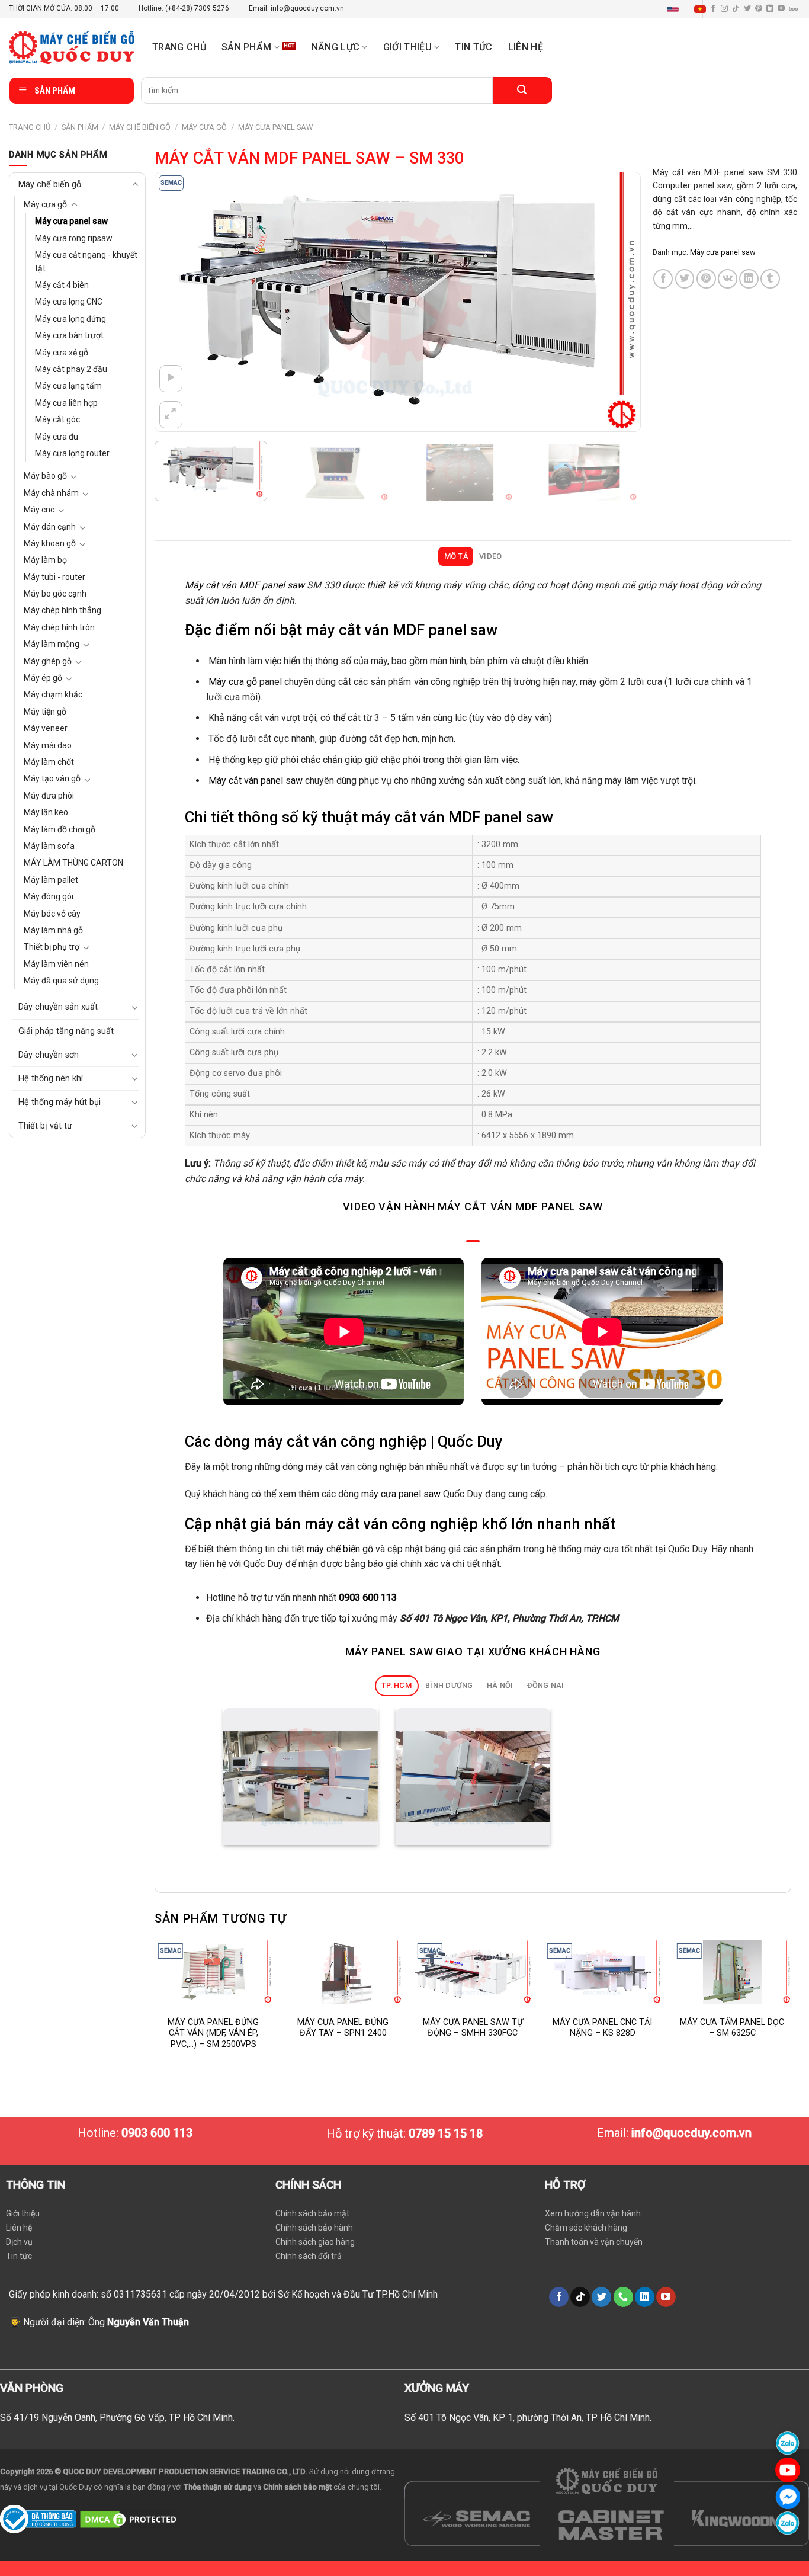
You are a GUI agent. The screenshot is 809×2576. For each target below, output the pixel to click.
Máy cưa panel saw (275, 127)
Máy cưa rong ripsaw (74, 238)
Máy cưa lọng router (72, 453)
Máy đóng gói (49, 896)
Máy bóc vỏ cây (52, 914)
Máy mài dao (48, 745)
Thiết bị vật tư (45, 1126)
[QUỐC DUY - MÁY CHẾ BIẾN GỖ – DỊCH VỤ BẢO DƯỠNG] (72, 47)
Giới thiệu (23, 2213)
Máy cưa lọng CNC (69, 302)
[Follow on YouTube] (781, 9)
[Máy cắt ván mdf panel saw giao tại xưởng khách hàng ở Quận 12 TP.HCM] (301, 1777)
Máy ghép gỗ (48, 661)
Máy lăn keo (46, 812)
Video (490, 556)
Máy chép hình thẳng (62, 610)
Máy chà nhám (51, 493)
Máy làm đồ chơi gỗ (60, 829)
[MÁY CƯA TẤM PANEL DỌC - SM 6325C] (732, 1972)
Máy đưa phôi (49, 796)
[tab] (456, 556)
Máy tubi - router (54, 577)
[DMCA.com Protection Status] (130, 2518)
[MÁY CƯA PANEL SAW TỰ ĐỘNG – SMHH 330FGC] (473, 1972)
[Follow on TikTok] (736, 9)
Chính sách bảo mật (312, 2213)
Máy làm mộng (52, 644)
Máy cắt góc (57, 419)
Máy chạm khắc (53, 694)
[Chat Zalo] (788, 2443)
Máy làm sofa (49, 846)
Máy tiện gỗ (45, 712)
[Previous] (179, 302)
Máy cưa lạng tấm (68, 386)
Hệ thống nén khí (51, 1079)
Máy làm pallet (51, 880)
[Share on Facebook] (663, 279)
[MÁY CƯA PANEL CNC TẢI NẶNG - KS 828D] (603, 1972)
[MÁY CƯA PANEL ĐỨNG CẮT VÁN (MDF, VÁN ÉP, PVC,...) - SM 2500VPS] (214, 1972)
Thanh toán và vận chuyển (594, 2242)
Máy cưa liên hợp (66, 403)
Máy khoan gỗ (50, 543)
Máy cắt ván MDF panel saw (245, 585)
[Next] (615, 302)
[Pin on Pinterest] (706, 279)
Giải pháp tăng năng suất (66, 1031)
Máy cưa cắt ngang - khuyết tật (86, 261)
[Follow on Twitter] (747, 9)
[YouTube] (788, 2470)
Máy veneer (46, 728)
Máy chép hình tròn (59, 627)
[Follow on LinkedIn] (770, 9)
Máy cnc (39, 510)
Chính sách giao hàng (315, 2242)
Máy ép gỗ (43, 678)
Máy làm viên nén (56, 964)
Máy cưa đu (57, 437)
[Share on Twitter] (685, 279)
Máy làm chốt (49, 762)
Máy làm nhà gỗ (53, 930)
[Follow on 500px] (793, 9)
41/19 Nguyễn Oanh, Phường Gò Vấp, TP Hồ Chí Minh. (124, 2418)
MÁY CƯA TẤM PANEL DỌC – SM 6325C (732, 2028)
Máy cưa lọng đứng (70, 319)
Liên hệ (526, 47)
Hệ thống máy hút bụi (60, 1102)
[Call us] (623, 2297)
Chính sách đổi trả (309, 2256)
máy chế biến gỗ (340, 1549)
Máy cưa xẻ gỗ (62, 353)
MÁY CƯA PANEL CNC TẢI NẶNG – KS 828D (602, 2028)
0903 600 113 (368, 1598)
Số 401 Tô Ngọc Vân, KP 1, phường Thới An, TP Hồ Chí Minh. (528, 2418)
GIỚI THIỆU (407, 47)
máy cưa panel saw (401, 1494)
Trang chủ (179, 47)
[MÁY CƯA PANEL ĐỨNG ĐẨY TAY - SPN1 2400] (343, 1972)
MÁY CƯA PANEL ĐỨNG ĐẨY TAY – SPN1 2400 (343, 2028)
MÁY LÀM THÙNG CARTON (73, 863)
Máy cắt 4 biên (62, 285)
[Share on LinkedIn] (749, 279)
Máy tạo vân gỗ (52, 778)
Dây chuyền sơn (49, 1055)
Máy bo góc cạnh (55, 594)
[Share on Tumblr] (770, 279)
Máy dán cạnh (50, 527)
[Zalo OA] (788, 2523)
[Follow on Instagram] (724, 9)
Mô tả (456, 556)
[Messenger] (788, 2496)
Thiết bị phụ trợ (52, 947)
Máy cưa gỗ (204, 127)
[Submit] (522, 90)
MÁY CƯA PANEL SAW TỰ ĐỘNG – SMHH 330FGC (473, 2028)
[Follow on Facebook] (559, 2297)
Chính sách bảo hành (314, 2228)
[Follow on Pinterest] (759, 9)
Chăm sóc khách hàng (586, 2228)
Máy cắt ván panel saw (256, 781)
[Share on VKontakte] (728, 279)
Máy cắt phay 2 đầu (71, 369)
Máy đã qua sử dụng (61, 981)
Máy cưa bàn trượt (69, 335)
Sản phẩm (247, 47)
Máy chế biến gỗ (140, 127)
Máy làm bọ (45, 560)
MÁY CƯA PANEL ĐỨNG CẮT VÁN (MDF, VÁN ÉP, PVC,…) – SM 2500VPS (213, 2033)
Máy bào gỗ (45, 476)
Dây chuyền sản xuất (58, 1007)
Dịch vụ (19, 2242)
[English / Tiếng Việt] (689, 9)
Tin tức (473, 47)
